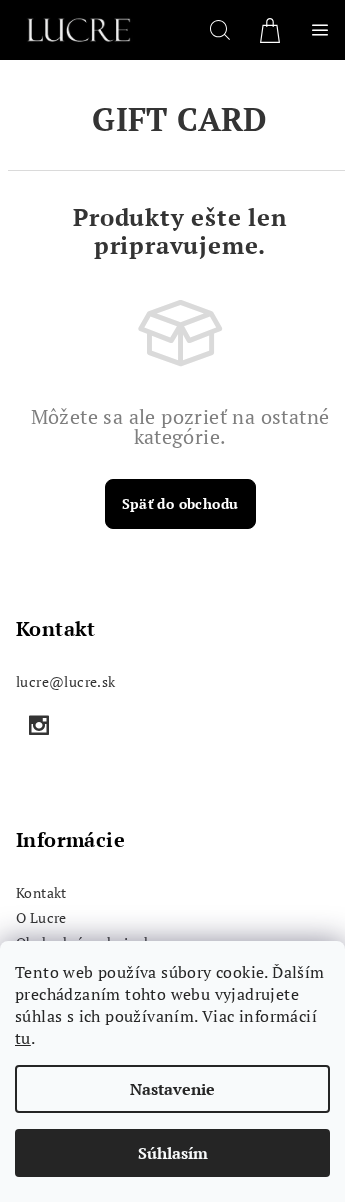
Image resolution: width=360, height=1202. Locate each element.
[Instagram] (39, 725)
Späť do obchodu (180, 503)
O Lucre (41, 917)
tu (23, 1038)
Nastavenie (172, 1089)
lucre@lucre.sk (66, 681)
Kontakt (41, 892)
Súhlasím (173, 1153)
